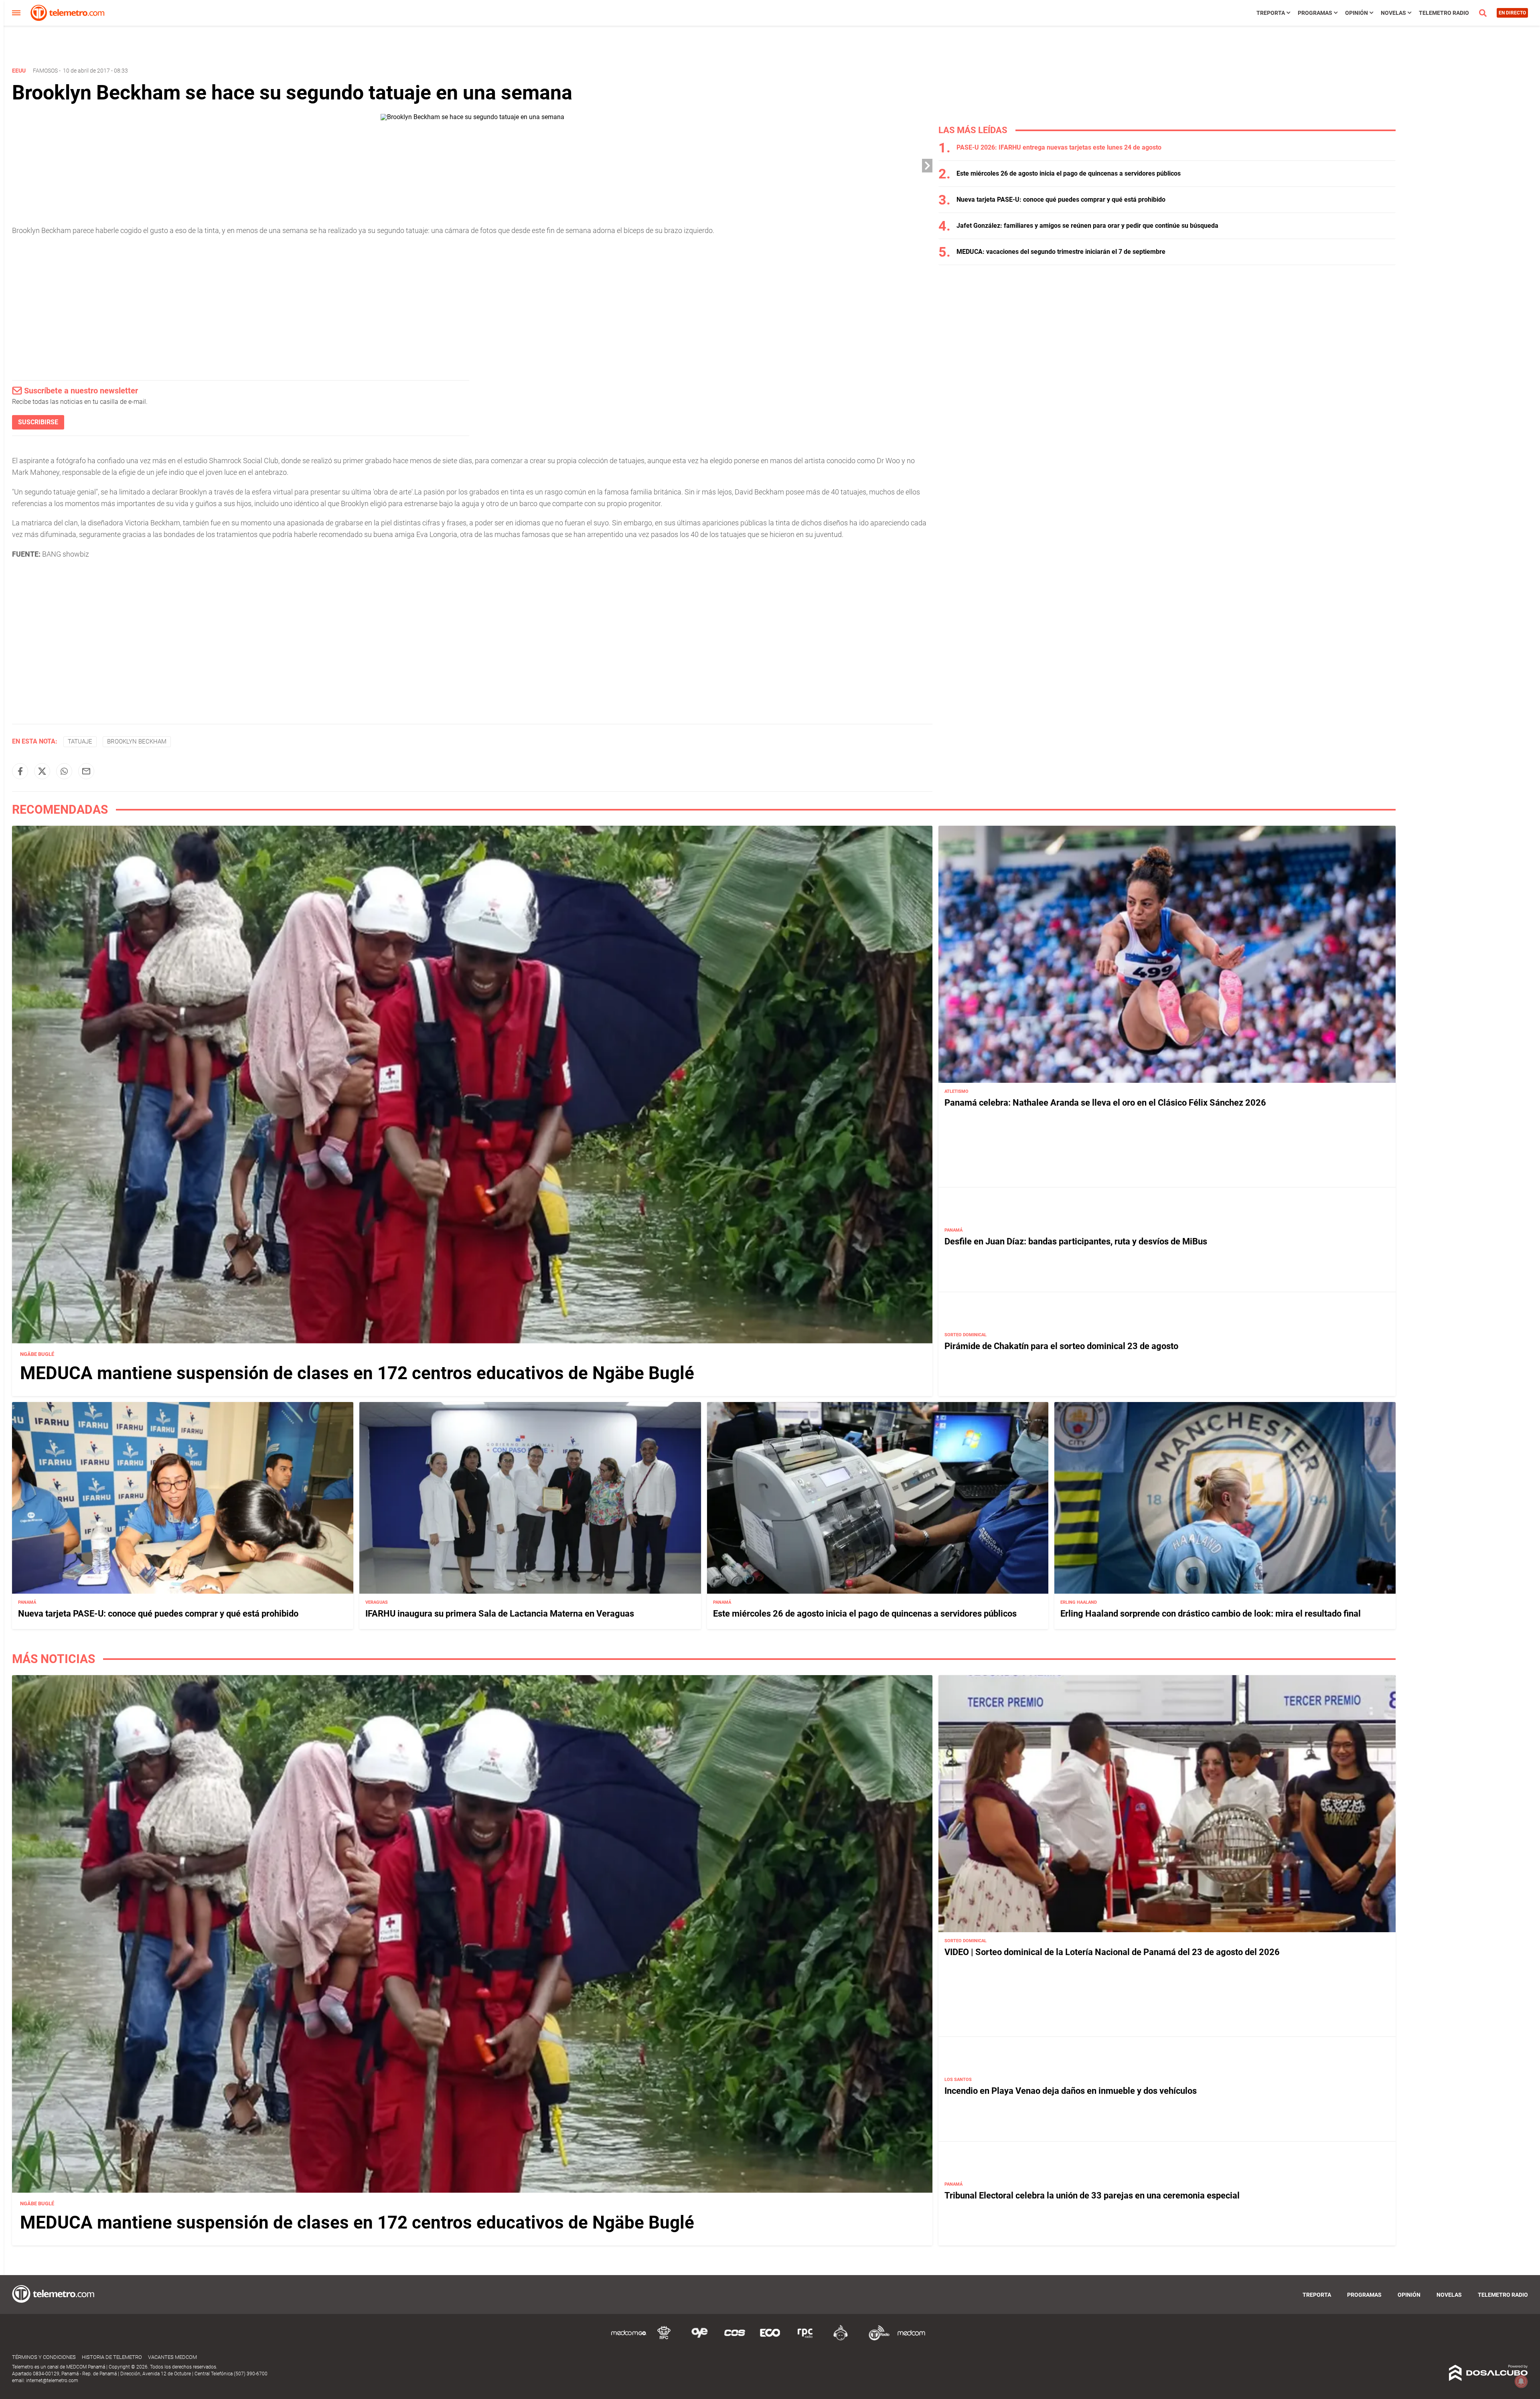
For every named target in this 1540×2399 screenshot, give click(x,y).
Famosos (45, 71)
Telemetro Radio (1444, 13)
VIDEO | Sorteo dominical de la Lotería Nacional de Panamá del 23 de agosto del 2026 (1112, 1952)
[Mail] (86, 771)
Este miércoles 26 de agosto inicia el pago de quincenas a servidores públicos (1069, 173)
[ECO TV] (770, 2339)
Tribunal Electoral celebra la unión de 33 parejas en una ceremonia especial (1092, 2195)
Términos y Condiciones (44, 2357)
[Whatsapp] (64, 771)
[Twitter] (42, 771)
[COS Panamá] (735, 2339)
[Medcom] (911, 2339)
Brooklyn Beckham (137, 742)
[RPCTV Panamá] (664, 2339)
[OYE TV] (699, 2339)
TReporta (1271, 13)
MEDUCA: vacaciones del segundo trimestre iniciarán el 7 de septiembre (1061, 252)
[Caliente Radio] (841, 2339)
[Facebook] (20, 771)
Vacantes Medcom (172, 2357)
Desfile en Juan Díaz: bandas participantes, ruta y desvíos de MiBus (1076, 1241)
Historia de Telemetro (112, 2357)
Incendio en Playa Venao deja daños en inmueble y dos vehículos (1071, 2091)
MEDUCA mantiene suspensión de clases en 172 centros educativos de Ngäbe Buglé (357, 1373)
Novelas (1393, 13)
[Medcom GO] (629, 2339)
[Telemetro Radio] (876, 2339)
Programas (1315, 13)
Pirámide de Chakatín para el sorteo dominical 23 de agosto (1061, 1346)
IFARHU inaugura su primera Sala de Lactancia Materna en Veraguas (500, 1613)
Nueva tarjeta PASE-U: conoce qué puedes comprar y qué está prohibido (1061, 200)
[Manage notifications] (1521, 2381)
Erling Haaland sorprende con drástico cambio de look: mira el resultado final (1211, 1613)
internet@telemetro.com (52, 2381)
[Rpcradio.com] (805, 2339)
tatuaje (80, 742)
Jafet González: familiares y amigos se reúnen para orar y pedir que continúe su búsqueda (1087, 226)
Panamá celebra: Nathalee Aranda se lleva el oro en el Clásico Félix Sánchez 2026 (1105, 1102)
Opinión (1357, 13)
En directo (1512, 13)
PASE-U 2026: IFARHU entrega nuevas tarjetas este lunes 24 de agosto (1059, 147)
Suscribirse (38, 422)
